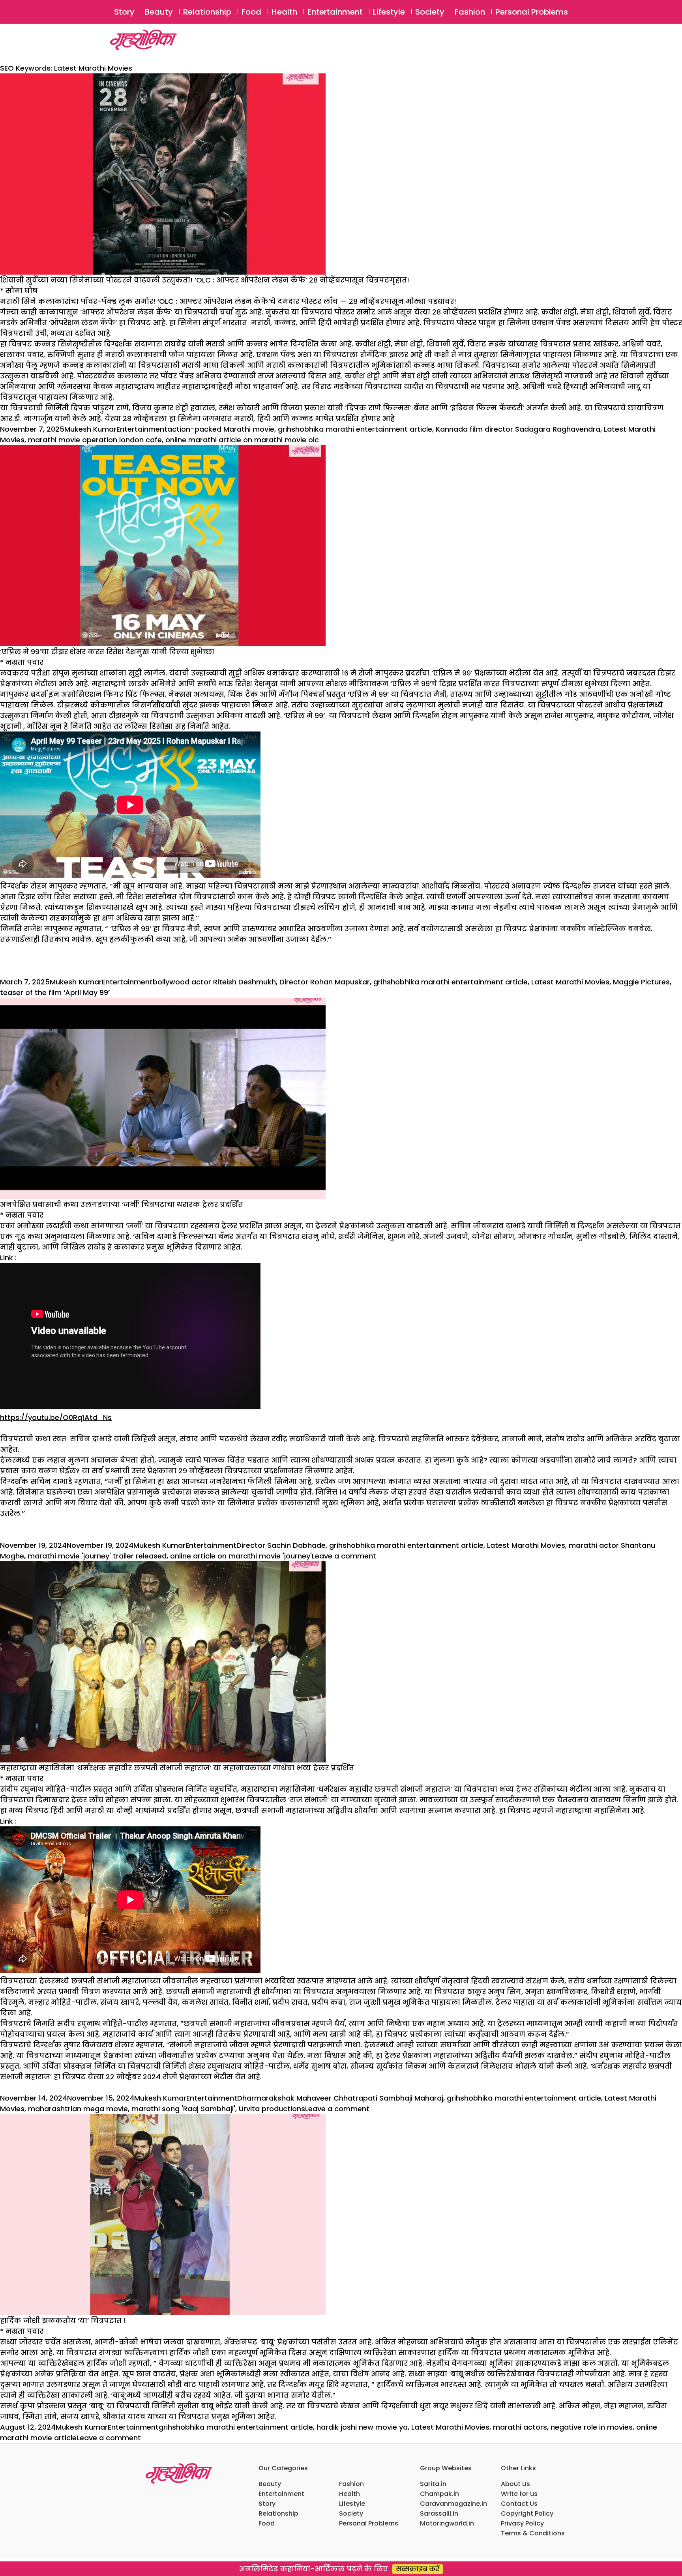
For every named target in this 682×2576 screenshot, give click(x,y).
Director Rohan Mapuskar (325, 982)
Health (284, 12)
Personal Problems (532, 12)
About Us (515, 2484)
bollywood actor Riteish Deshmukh (214, 982)
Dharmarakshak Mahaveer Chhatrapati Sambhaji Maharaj (340, 2098)
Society (430, 12)
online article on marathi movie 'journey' (241, 1556)
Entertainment (335, 12)
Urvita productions (272, 2109)
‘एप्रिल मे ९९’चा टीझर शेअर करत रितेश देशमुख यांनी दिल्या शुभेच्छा (107, 652)
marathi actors (520, 2427)
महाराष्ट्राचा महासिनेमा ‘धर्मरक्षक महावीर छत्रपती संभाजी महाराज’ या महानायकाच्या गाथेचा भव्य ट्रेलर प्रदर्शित (177, 1768)
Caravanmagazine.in (453, 2504)
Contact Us (519, 2504)
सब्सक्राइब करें (418, 2569)
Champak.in (439, 2494)
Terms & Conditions (533, 2533)
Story (124, 12)
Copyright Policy (527, 2513)
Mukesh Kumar (90, 429)
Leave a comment (344, 1556)
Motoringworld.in (447, 2523)
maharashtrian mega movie (78, 2109)
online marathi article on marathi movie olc (242, 440)
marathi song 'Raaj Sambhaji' (183, 2109)
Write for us (519, 2494)
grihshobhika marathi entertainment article (355, 429)
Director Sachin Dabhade (281, 1545)
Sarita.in (433, 2484)
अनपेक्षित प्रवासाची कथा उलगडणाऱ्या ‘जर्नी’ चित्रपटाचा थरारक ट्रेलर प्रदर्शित (122, 1204)
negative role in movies (592, 2427)
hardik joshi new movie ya (362, 2427)
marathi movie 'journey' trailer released (97, 1556)
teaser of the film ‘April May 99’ (55, 992)
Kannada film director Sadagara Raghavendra (518, 429)
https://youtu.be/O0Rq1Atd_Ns (56, 1417)
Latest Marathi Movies (570, 982)
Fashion (470, 12)
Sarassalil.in (439, 2513)
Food (251, 12)
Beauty (159, 12)
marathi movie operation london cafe (95, 440)
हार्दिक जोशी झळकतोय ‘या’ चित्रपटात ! (63, 2321)
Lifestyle (389, 12)
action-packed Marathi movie (221, 429)
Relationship (207, 12)
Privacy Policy (522, 2523)
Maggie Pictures (641, 982)
